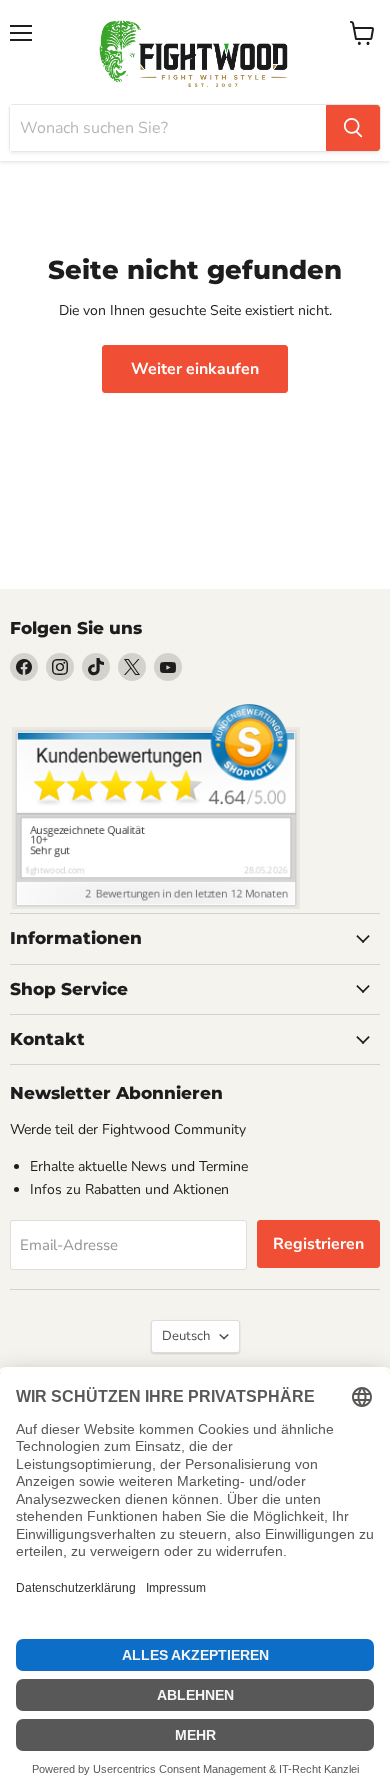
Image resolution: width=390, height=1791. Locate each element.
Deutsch (186, 1336)
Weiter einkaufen (195, 369)
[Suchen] (353, 128)
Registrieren (318, 1244)
